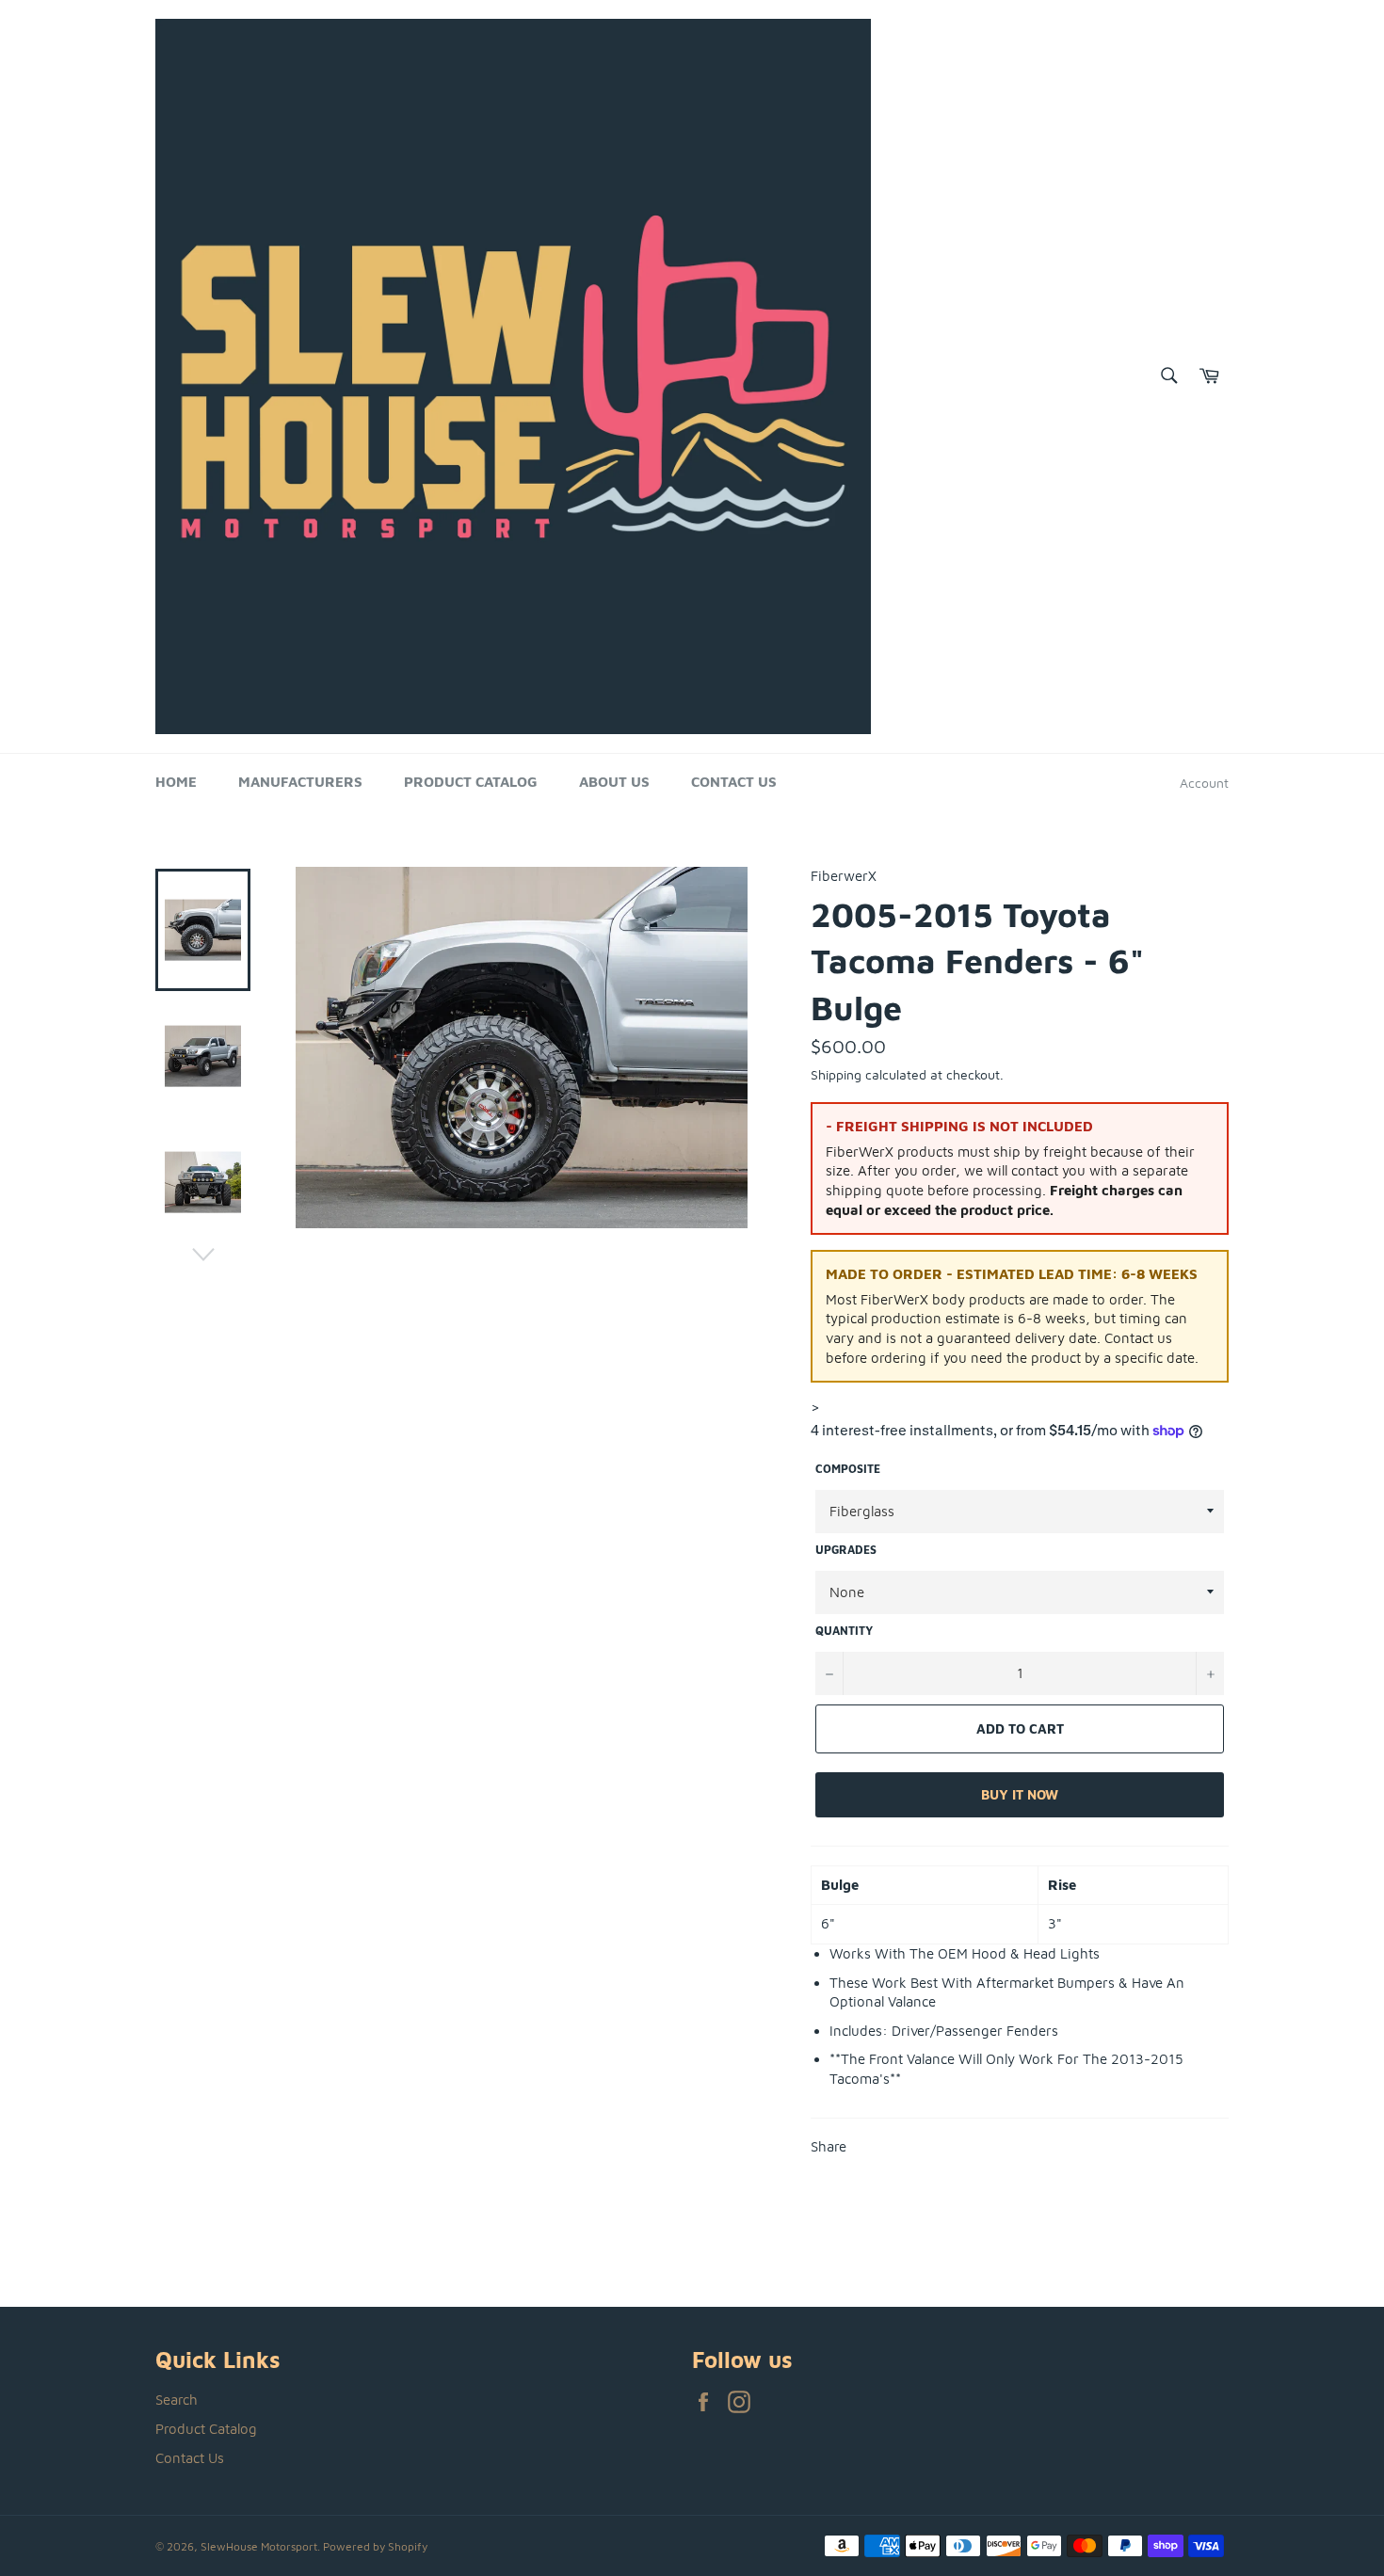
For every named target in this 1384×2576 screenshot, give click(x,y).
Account (1204, 783)
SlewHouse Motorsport (259, 2546)
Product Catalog (471, 782)
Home (176, 782)
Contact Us (734, 782)
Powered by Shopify (375, 2546)
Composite (848, 1469)
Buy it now (1020, 1794)
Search (177, 2400)
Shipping (836, 1074)
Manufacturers (300, 782)
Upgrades (846, 1550)
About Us (614, 782)
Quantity (844, 1631)
